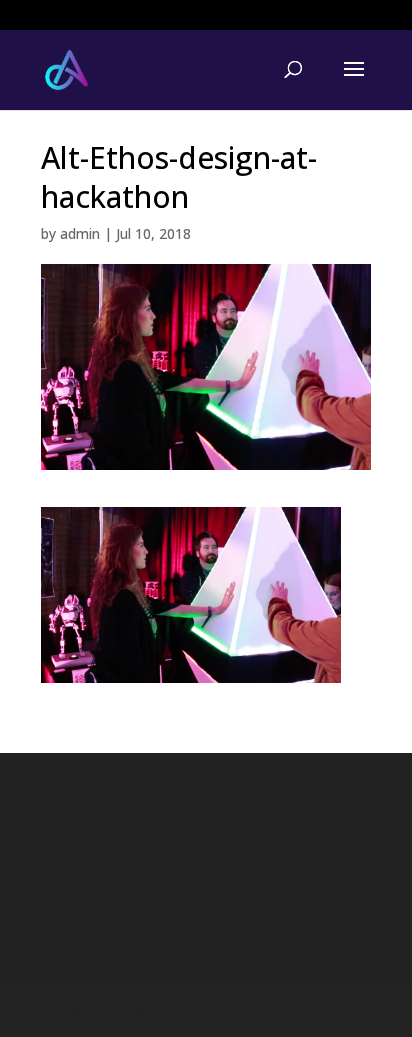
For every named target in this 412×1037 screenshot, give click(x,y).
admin (80, 233)
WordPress (328, 1009)
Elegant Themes (170, 1009)
